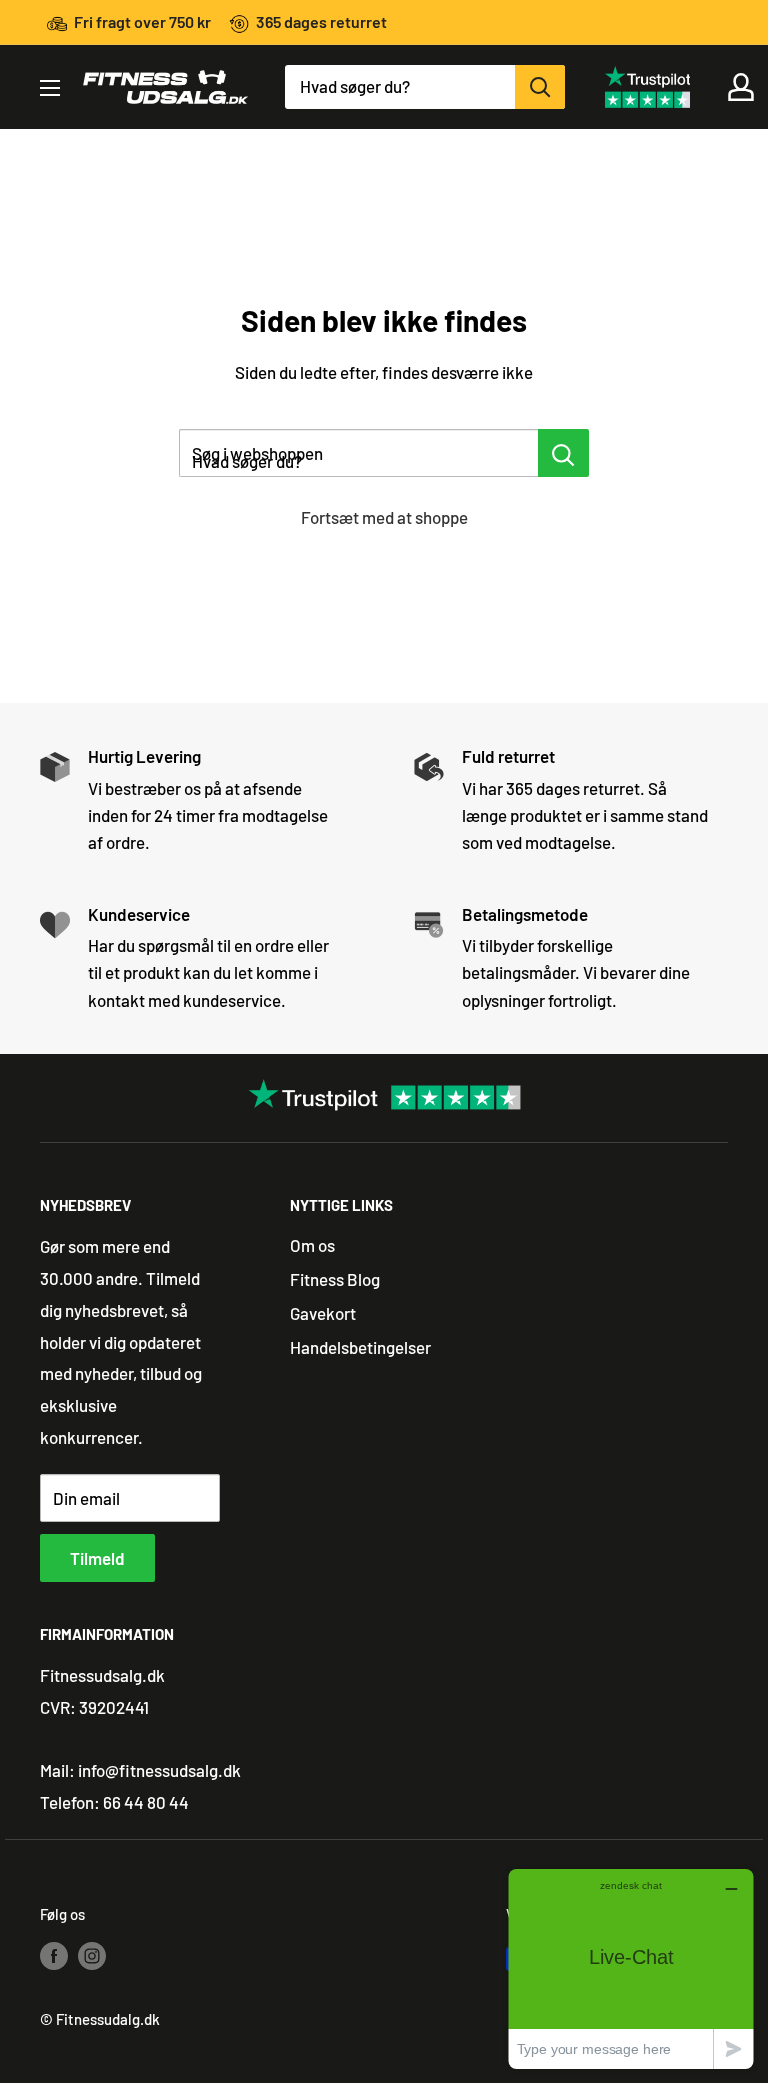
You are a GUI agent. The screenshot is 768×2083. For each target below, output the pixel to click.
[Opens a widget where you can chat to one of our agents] (631, 1968)
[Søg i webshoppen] (563, 453)
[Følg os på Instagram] (92, 1955)
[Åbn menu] (50, 88)
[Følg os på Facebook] (54, 1955)
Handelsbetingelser (360, 1347)
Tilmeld (97, 1558)
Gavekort (323, 1313)
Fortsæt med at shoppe (384, 517)
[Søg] (540, 87)
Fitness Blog (335, 1279)
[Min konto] (741, 87)
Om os (312, 1245)
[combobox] (400, 87)
